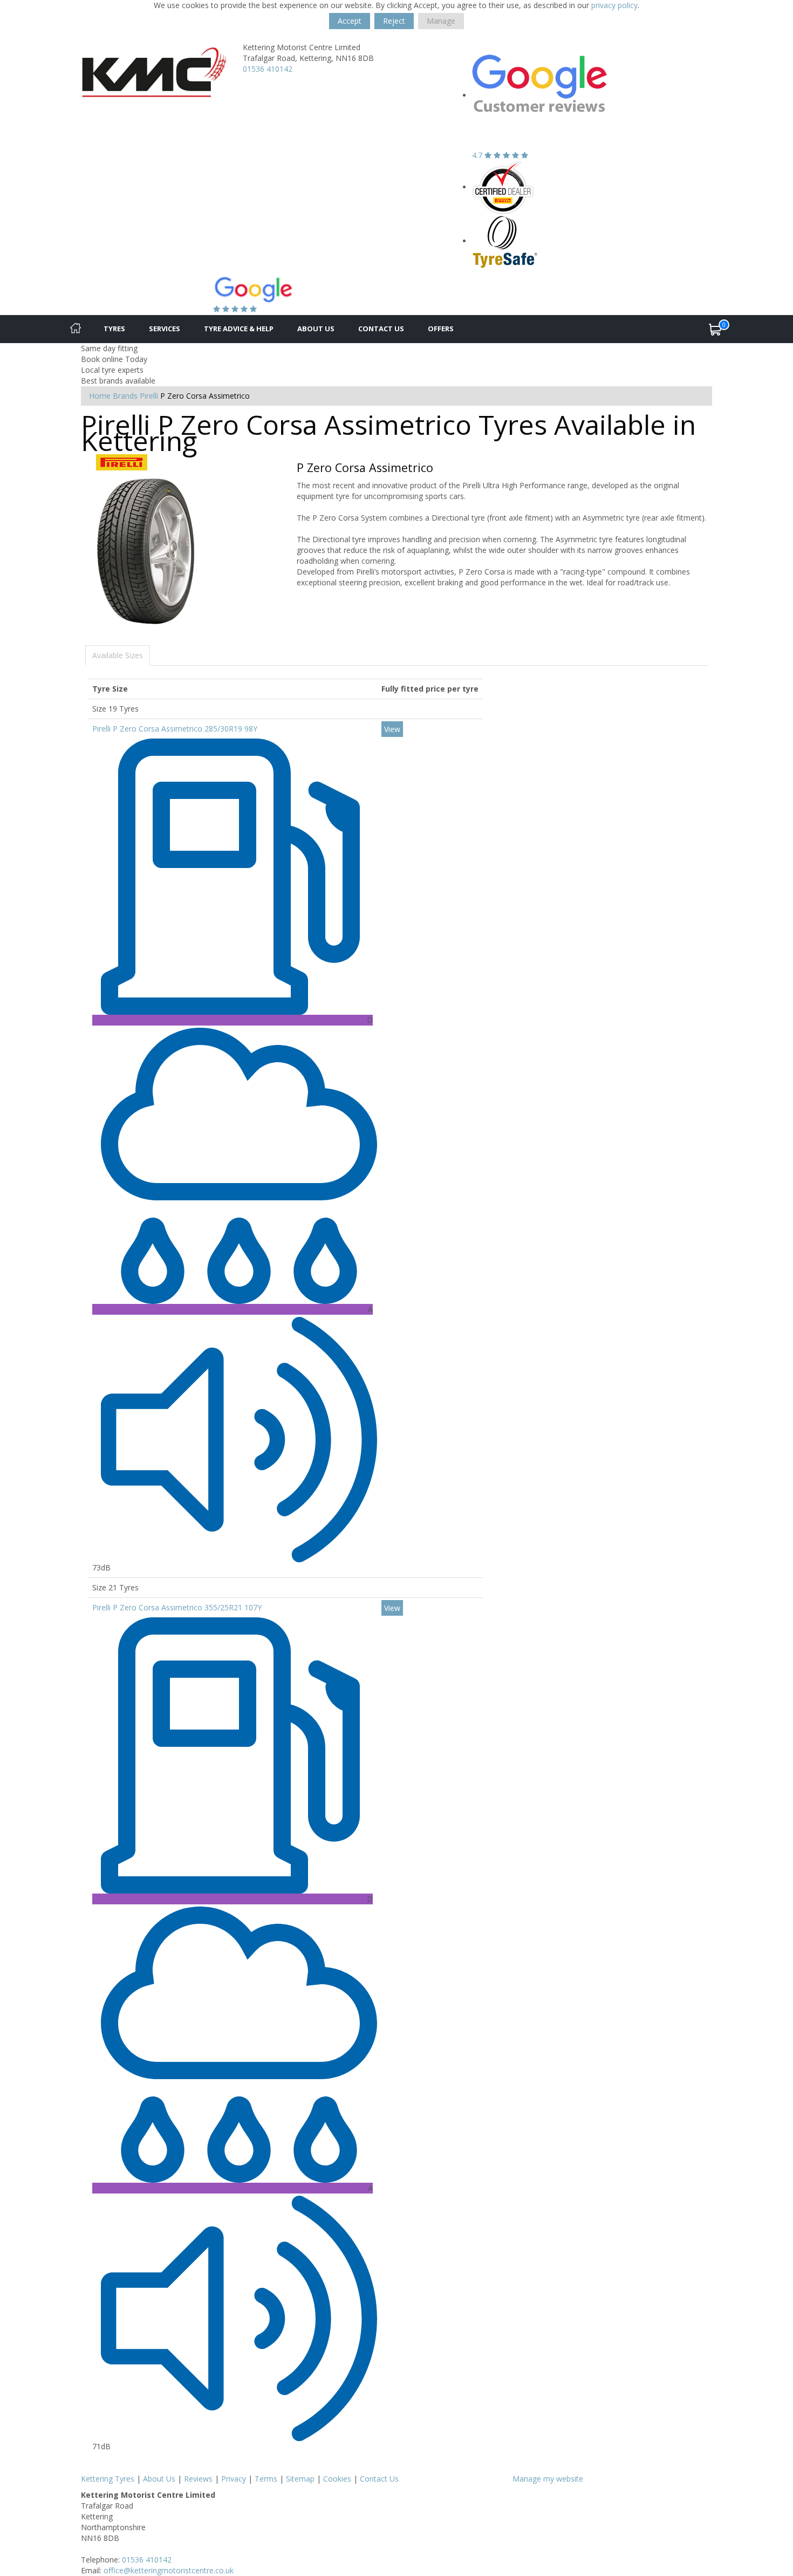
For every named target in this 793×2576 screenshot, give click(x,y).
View (392, 729)
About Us (316, 329)
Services (165, 329)
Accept (350, 21)
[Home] (76, 329)
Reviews (198, 2479)
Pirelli (149, 396)
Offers (441, 329)
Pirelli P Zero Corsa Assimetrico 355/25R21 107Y (177, 1607)
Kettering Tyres (108, 2479)
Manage (441, 21)
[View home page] (154, 69)
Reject (394, 21)
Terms (266, 2479)
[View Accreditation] (503, 187)
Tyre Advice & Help (239, 329)
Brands (125, 396)
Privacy (234, 2479)
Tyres (114, 329)
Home (100, 396)
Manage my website (548, 2479)
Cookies (337, 2479)
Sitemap (300, 2479)
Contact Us (381, 329)
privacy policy (614, 5)
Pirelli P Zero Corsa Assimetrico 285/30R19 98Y (175, 729)
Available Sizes (118, 655)
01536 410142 (268, 69)
